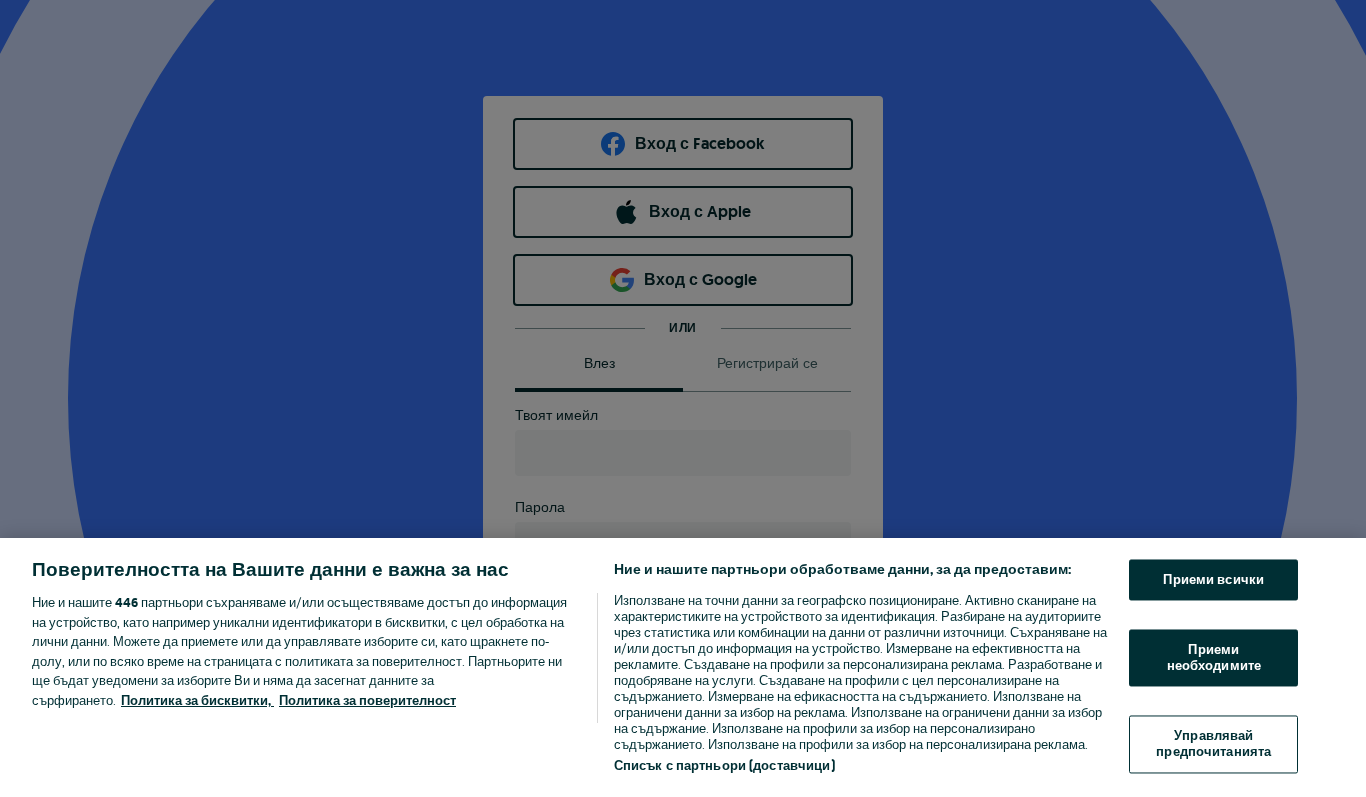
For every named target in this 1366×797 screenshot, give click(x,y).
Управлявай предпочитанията (1213, 744)
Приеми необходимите (1214, 658)
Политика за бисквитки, (197, 700)
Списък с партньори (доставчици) (724, 765)
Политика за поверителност (367, 700)
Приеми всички (1213, 579)
